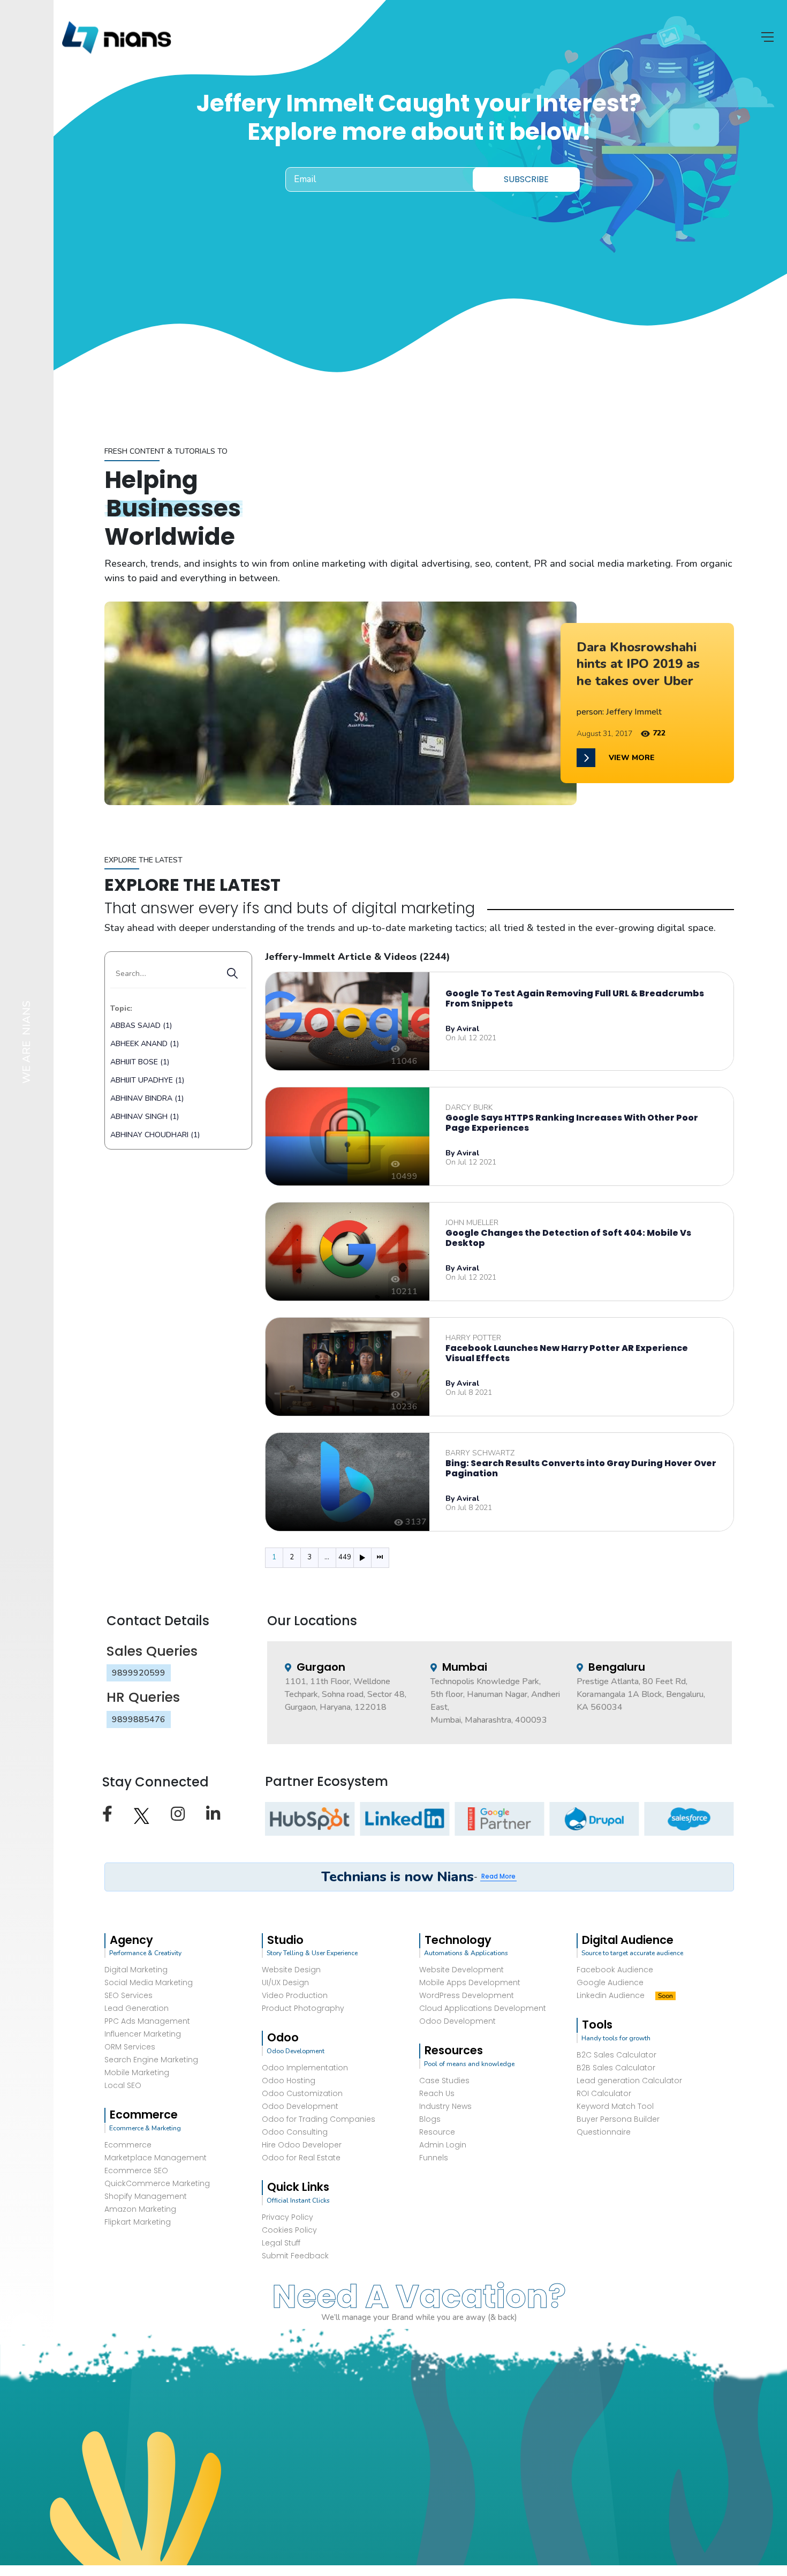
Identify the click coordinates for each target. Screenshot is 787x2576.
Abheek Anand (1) (145, 1044)
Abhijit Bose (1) (140, 1062)
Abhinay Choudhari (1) (155, 1135)
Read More (498, 1876)
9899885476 (139, 1719)
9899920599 (139, 1673)
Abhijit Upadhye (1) (147, 1080)
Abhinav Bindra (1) (147, 1098)
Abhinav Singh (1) (145, 1117)
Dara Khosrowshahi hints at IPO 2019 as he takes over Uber (638, 664)
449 (345, 1557)
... (327, 1557)
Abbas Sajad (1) (141, 1026)
